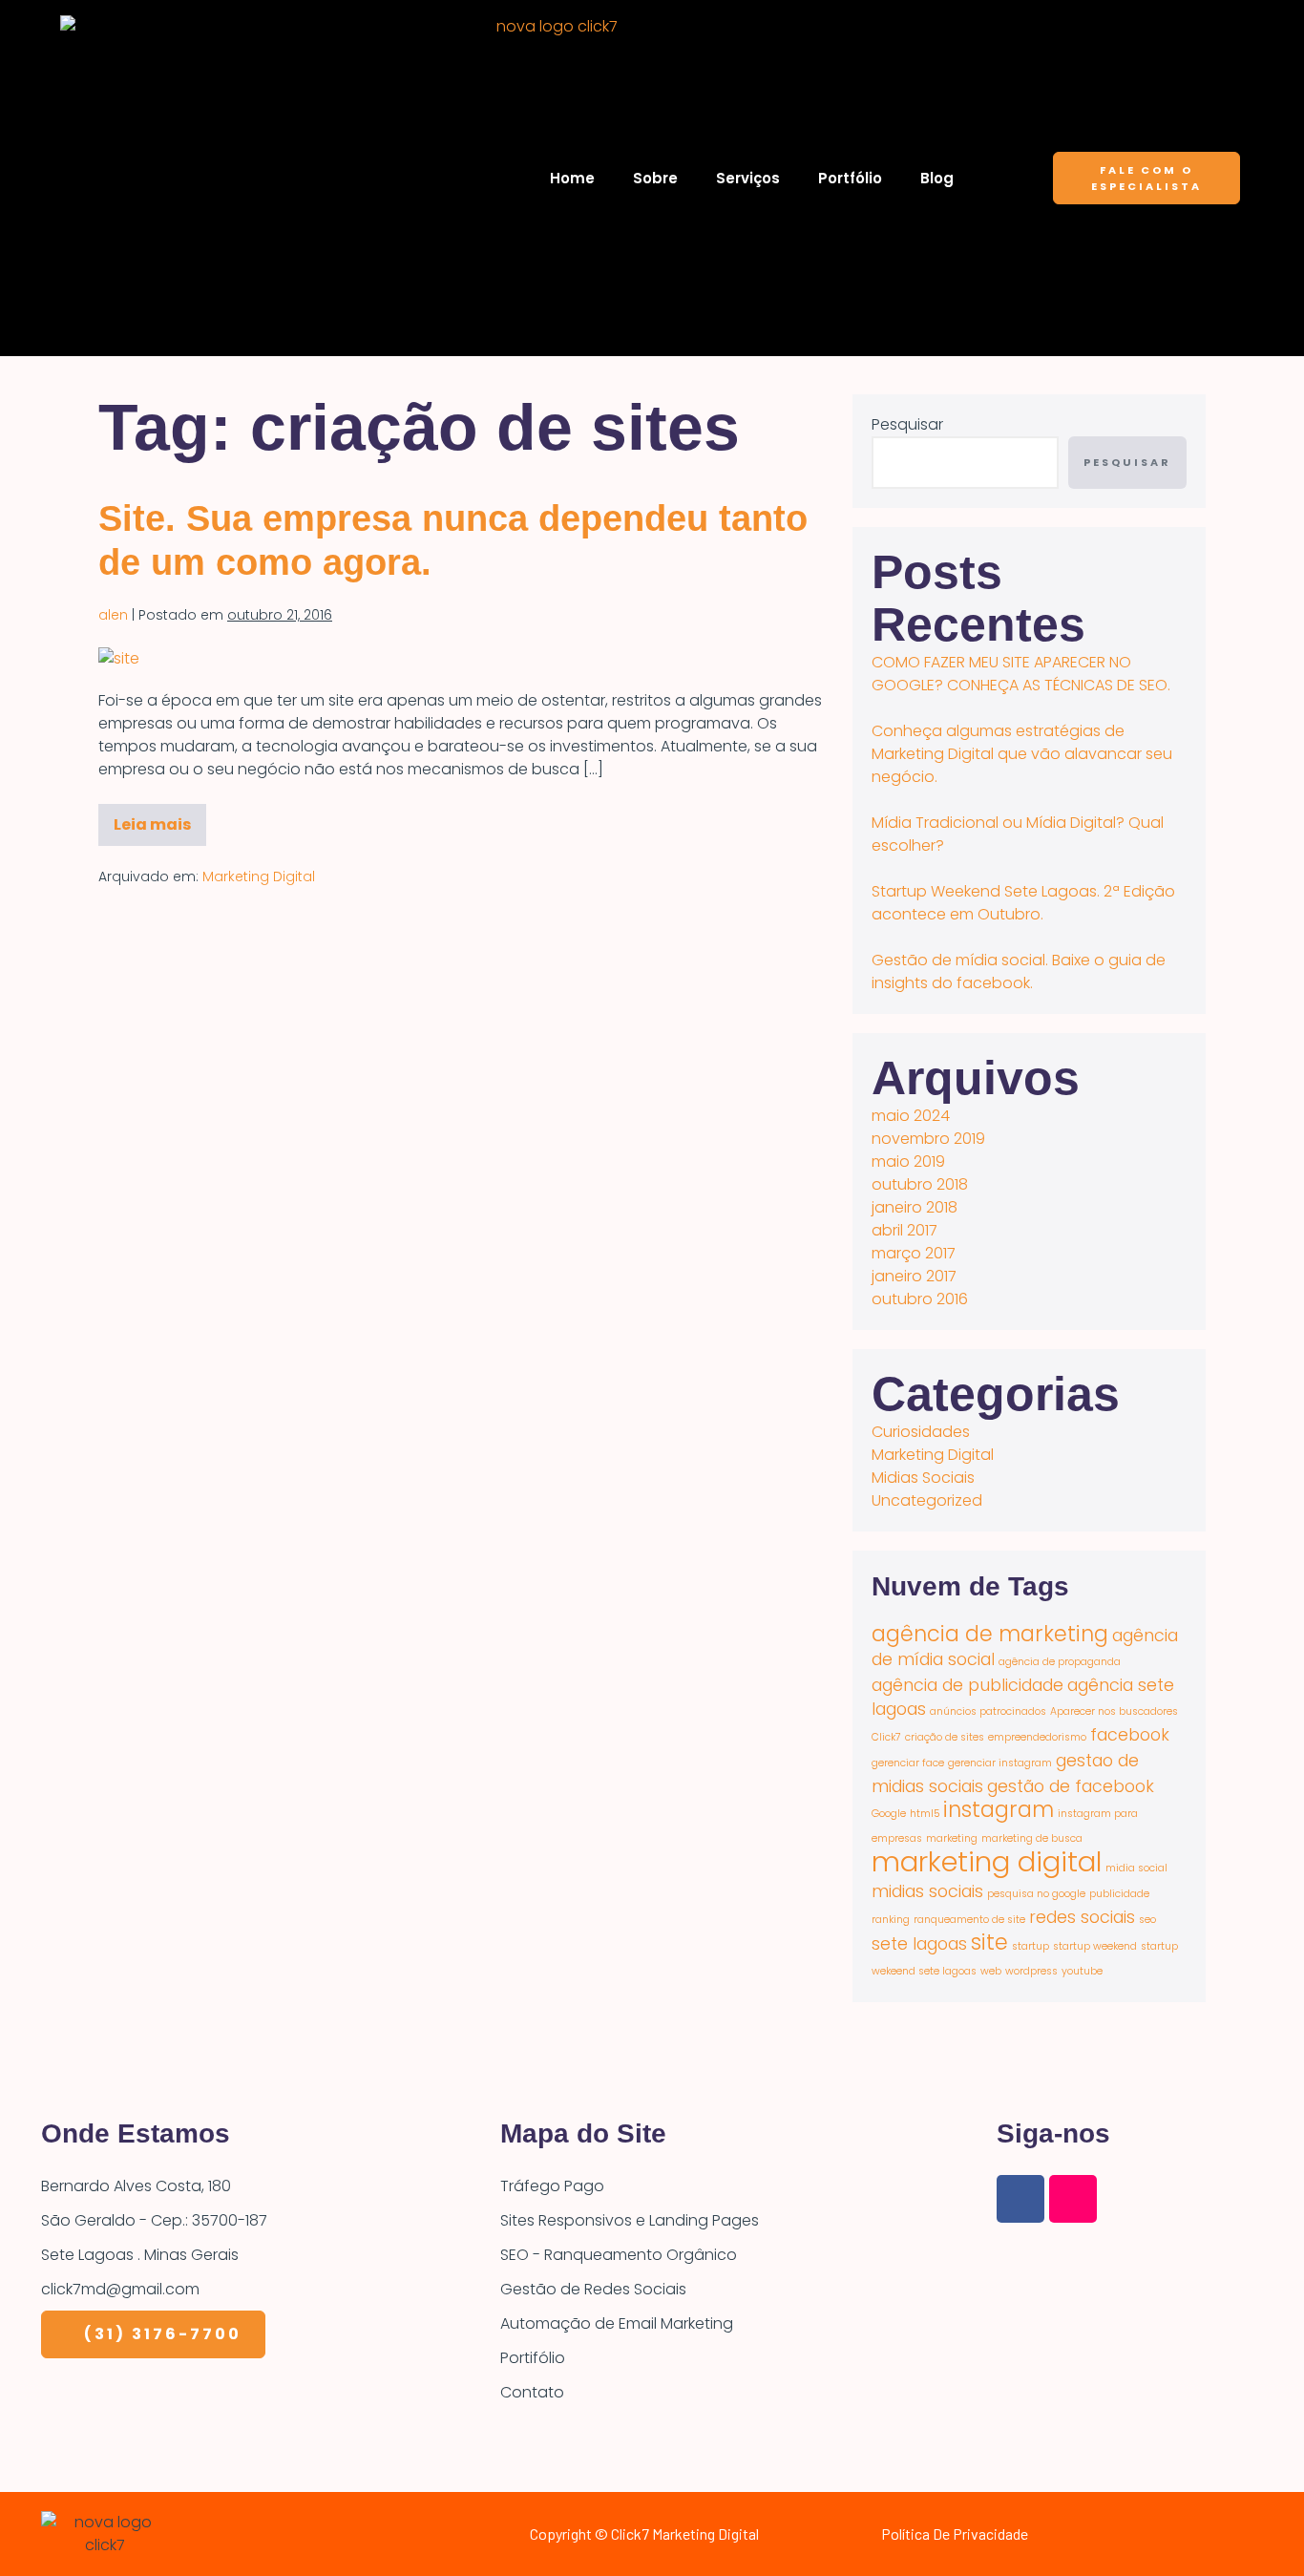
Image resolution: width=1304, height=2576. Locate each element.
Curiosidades (921, 1432)
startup (1031, 1946)
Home (572, 178)
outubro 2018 (920, 1184)
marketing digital (987, 1861)
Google (889, 1814)
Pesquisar (907, 424)
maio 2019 (908, 1161)
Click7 (886, 1737)
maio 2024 (911, 1116)
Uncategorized (927, 1500)
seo (1147, 1920)
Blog (937, 178)
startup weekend (1095, 1946)
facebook (1130, 1734)
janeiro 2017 (914, 1276)
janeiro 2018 (915, 1207)
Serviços (748, 178)
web (991, 1971)
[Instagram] (1073, 2199)
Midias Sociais (923, 1478)
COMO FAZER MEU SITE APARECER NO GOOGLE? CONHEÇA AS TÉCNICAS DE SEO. (1021, 674)
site (989, 1943)
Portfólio (850, 178)
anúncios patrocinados (988, 1711)
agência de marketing (990, 1634)
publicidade (1119, 1894)
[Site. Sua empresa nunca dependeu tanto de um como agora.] (119, 658)
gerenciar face (908, 1763)
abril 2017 (904, 1230)
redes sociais (1082, 1917)
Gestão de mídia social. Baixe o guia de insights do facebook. (1019, 971)
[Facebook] (1020, 2199)
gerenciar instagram (1000, 1763)
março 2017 (914, 1253)
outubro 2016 (920, 1299)
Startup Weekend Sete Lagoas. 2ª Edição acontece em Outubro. (1023, 903)
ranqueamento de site (969, 1920)
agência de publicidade (967, 1685)
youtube (1082, 1971)
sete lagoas (919, 1943)
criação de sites (945, 1737)
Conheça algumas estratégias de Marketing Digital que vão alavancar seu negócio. (1022, 754)
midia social (1136, 1868)
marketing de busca (1032, 1838)
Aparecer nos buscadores (1114, 1711)
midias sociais (927, 1891)
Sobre (655, 178)
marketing (952, 1838)
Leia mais (160, 820)
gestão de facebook (1071, 1786)
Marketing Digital (259, 876)
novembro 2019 (928, 1139)
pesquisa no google (1036, 1894)
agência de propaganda (1060, 1662)
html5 (925, 1814)
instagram (999, 1810)
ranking (891, 1920)
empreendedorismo (1037, 1737)
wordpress (1031, 1971)
